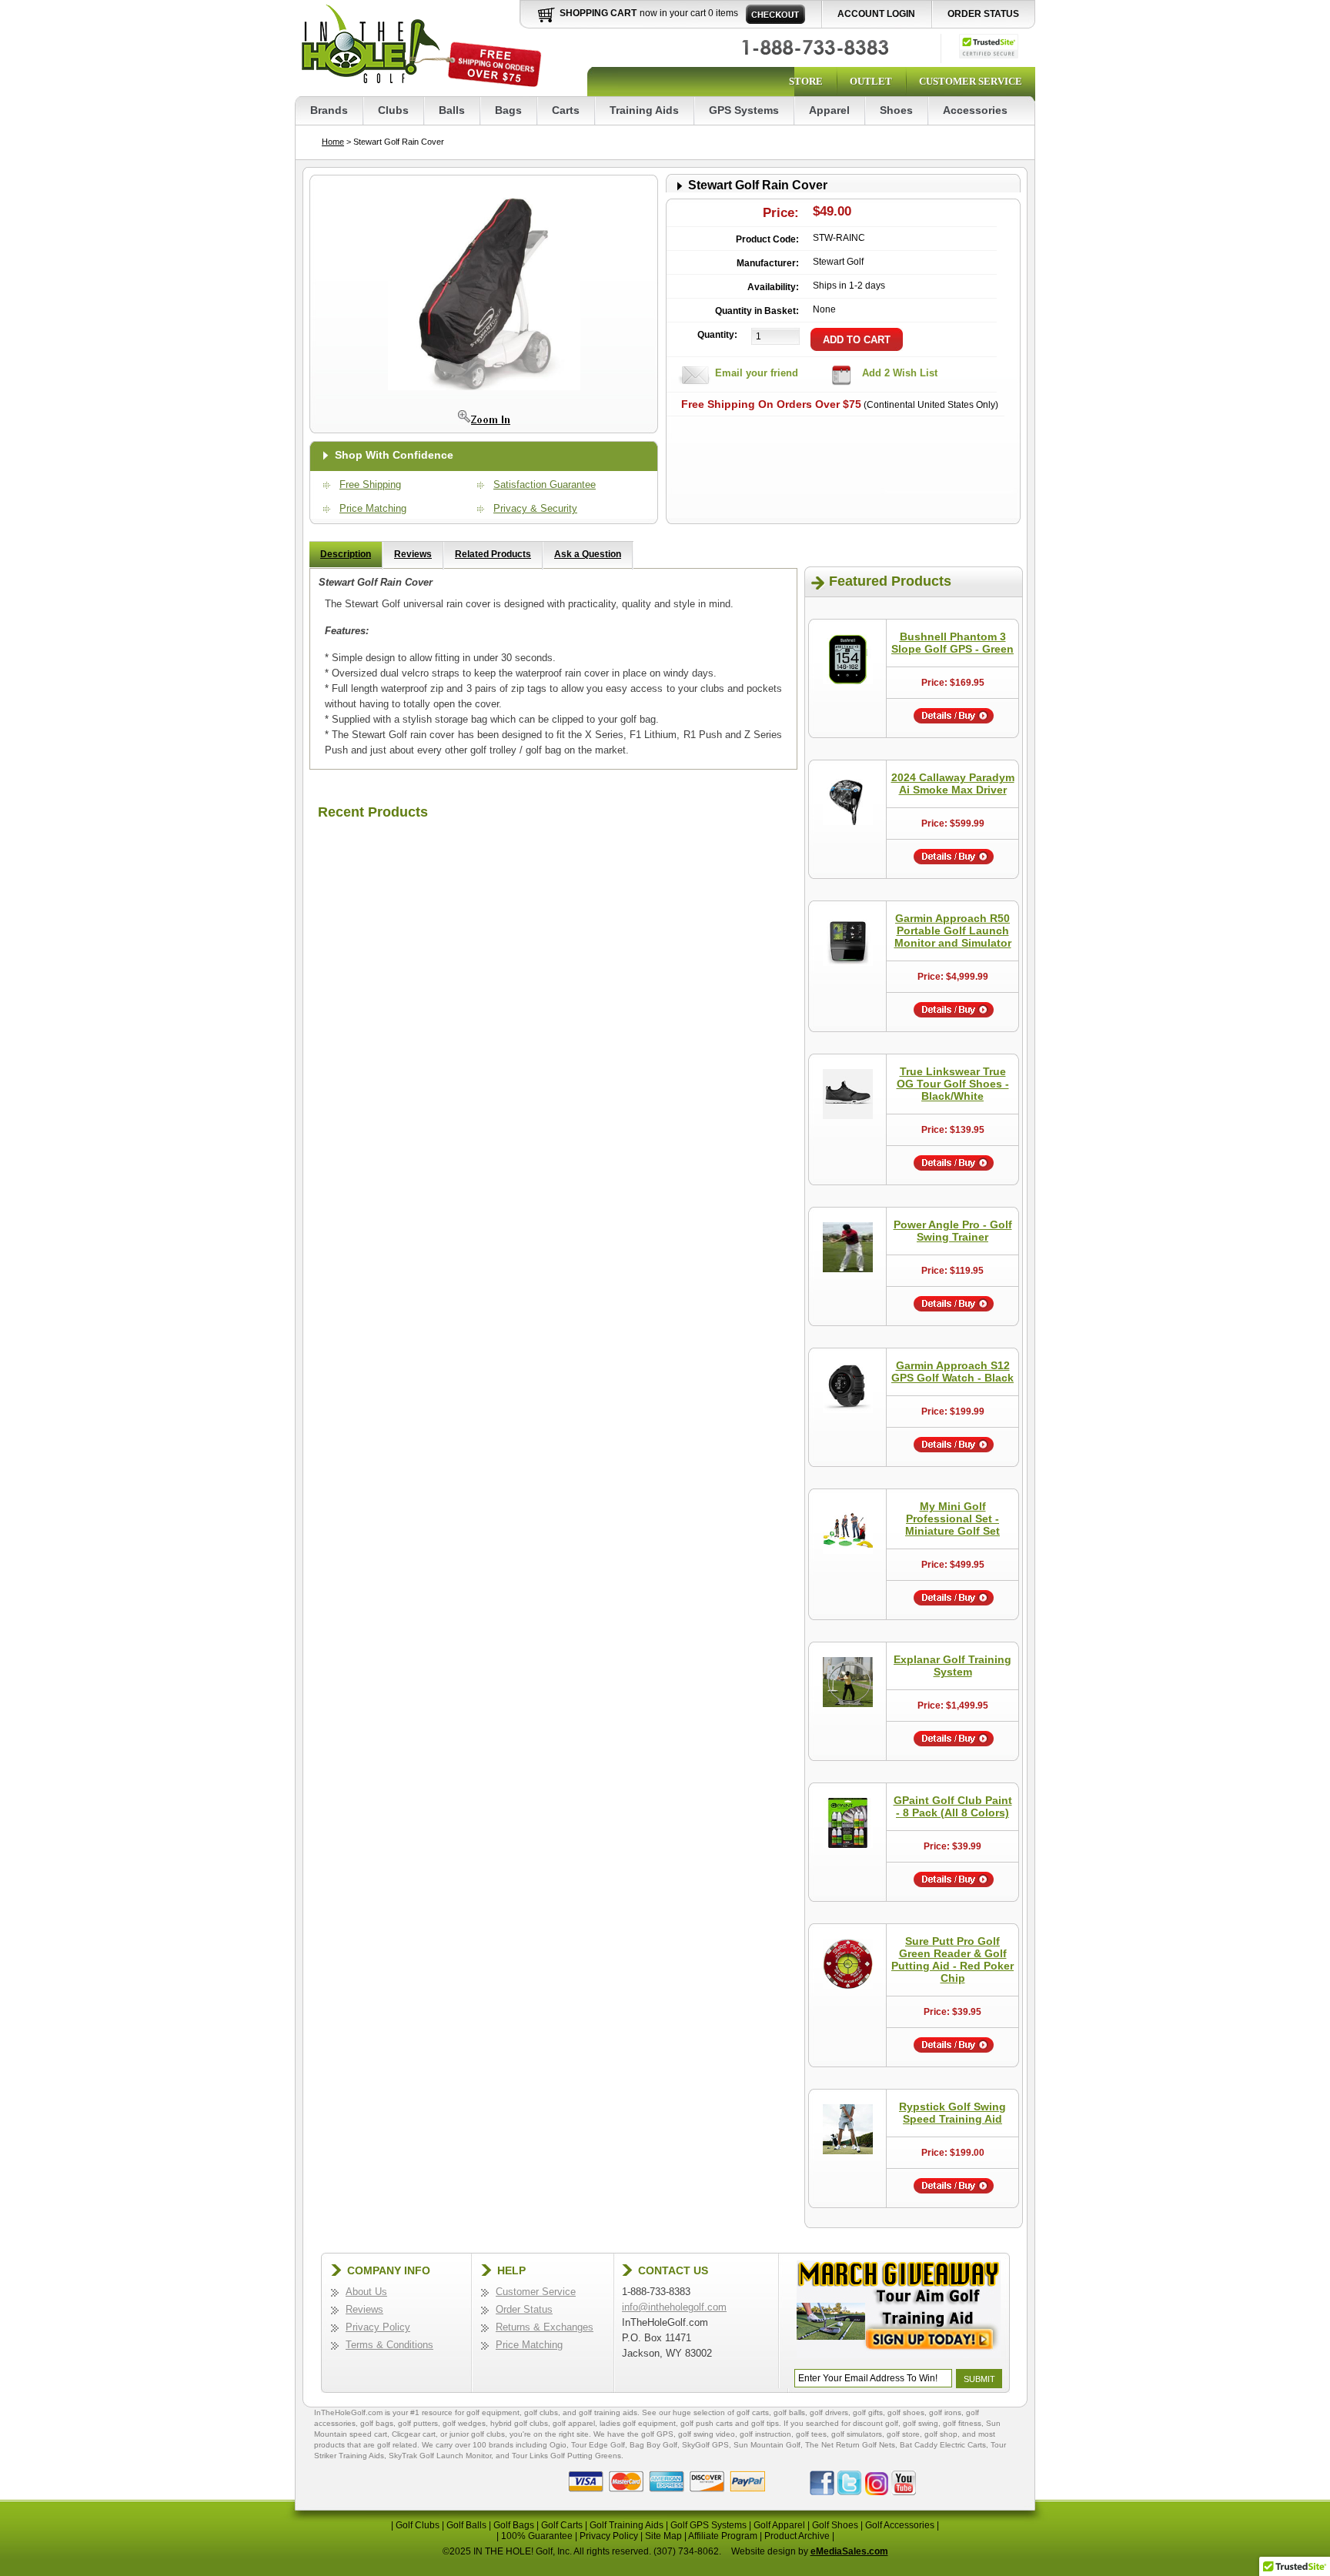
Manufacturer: (768, 263)
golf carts (753, 2412)
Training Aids (644, 110)
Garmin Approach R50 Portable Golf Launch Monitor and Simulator (953, 931)
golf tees (811, 2434)
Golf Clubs (418, 2525)
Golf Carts (562, 2525)
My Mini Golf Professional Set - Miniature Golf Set (952, 1519)
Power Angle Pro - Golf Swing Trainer (953, 1231)
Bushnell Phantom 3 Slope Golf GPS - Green (952, 643)
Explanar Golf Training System (952, 1666)
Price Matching (373, 508)
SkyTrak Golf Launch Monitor (440, 2456)
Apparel (829, 110)
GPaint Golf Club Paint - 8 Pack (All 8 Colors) (953, 1806)
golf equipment (493, 2412)
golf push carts (707, 2423)
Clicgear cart (414, 2434)
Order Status (983, 14)
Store (806, 81)
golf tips (765, 2423)
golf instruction (765, 2434)
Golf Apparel (779, 2525)
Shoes (896, 110)
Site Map (663, 2536)
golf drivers (829, 2412)
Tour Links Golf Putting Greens (566, 2456)
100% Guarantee (537, 2536)
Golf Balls (466, 2525)
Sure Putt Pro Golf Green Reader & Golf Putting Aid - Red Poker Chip (952, 1960)
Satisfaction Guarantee (545, 484)
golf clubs (541, 2412)
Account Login (876, 14)
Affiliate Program (723, 2536)
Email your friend (757, 373)
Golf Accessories (900, 2525)
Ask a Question (588, 554)
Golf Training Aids (627, 2525)
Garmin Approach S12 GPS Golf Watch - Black (952, 1372)
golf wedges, (466, 2423)
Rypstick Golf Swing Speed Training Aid (952, 2113)
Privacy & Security (535, 508)
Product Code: (767, 239)
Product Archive (797, 2536)
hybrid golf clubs (519, 2423)
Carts (566, 110)
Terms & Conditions (389, 2345)
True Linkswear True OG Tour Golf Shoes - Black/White (953, 1084)
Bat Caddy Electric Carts (943, 2445)
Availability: (773, 287)
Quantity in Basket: (757, 311)
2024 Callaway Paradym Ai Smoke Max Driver (953, 783)
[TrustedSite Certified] (989, 46)
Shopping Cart (598, 13)
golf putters (418, 2423)
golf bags (377, 2423)
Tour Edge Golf (598, 2445)
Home (333, 142)
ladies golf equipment (638, 2423)
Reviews (413, 554)
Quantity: (717, 335)
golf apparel (574, 2423)
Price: (781, 213)
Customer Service (971, 81)
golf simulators (857, 2434)
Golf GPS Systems (708, 2525)
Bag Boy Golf (653, 2445)
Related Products (493, 554)
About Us (366, 2292)
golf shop (941, 2434)
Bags (508, 110)
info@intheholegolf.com (674, 2307)
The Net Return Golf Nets (850, 2445)
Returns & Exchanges (545, 2327)
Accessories (975, 110)
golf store (903, 2434)
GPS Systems (744, 110)
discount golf (876, 2423)
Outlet (871, 81)
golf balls (789, 2412)
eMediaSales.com (849, 2551)
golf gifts (868, 2412)
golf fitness (962, 2423)
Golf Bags (514, 2525)
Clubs (393, 110)
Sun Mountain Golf (767, 2445)
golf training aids (608, 2412)
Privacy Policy (378, 2327)
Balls (452, 110)
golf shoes (906, 2412)
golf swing (921, 2423)
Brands (329, 110)
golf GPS (657, 2434)
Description (346, 554)
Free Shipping (370, 484)
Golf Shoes (835, 2525)
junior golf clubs (477, 2434)
